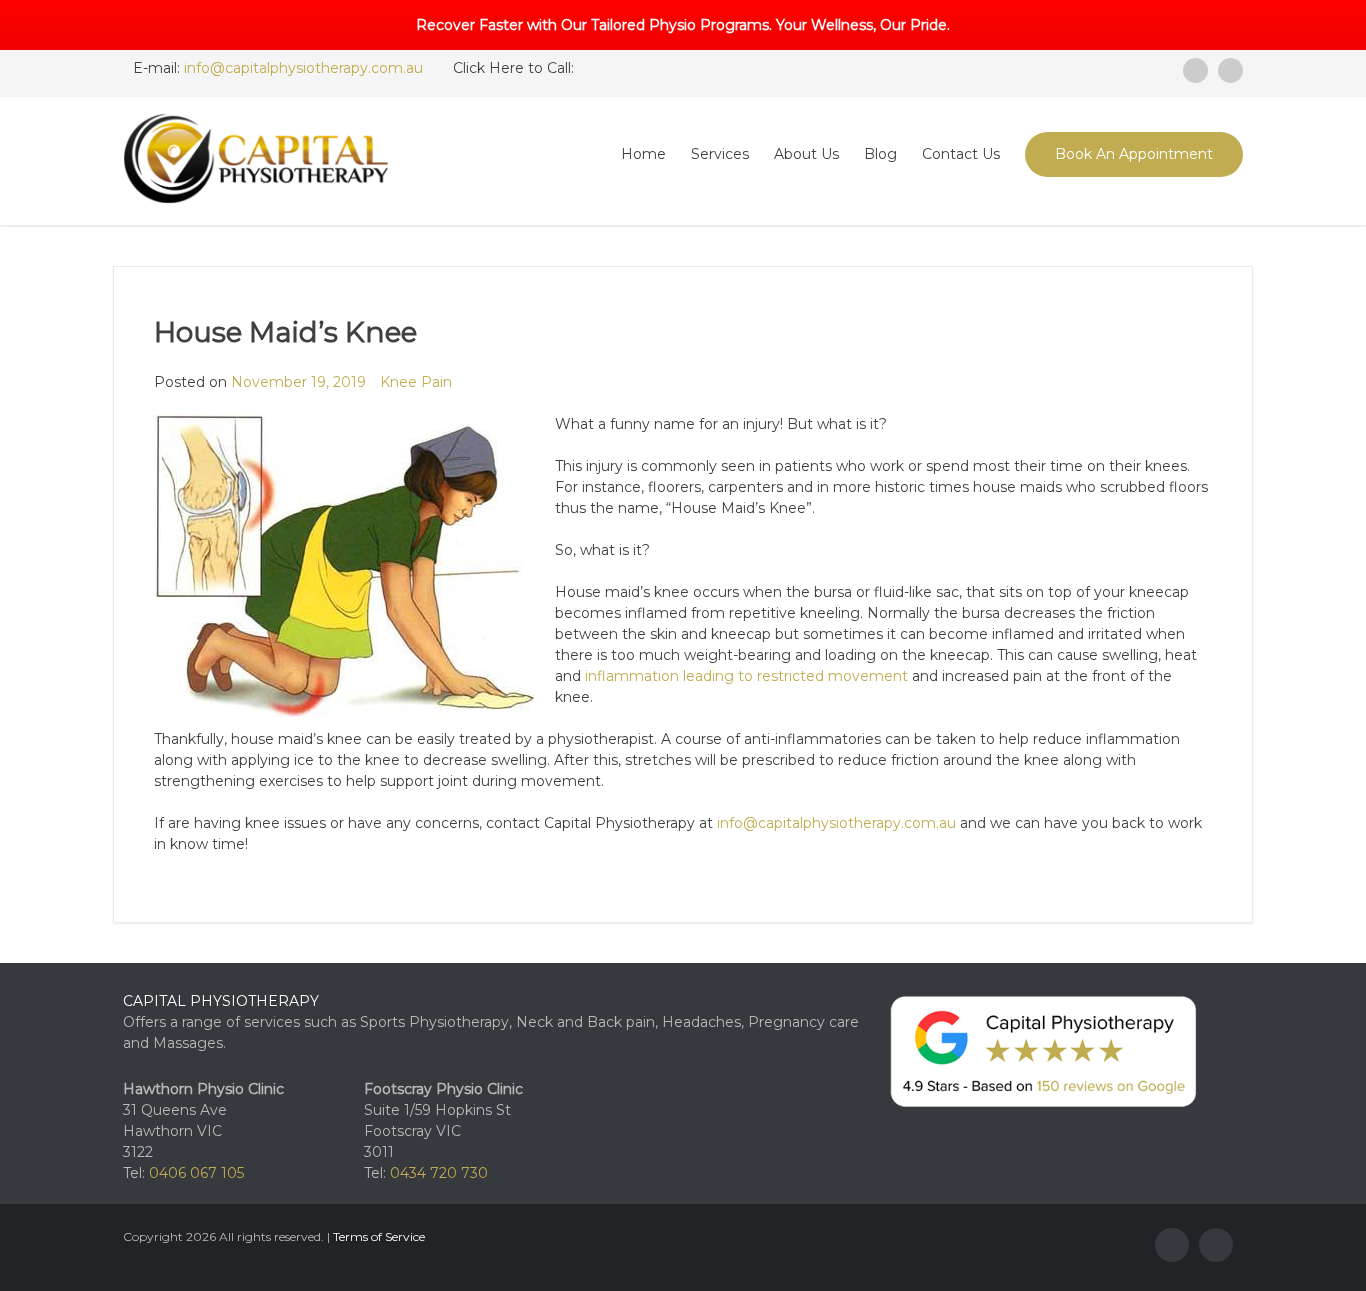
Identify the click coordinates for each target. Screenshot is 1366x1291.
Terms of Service (379, 1236)
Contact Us (961, 154)
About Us (806, 154)
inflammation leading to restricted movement (746, 676)
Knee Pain (416, 382)
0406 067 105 (196, 1173)
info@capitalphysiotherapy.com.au (303, 68)
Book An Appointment (1134, 154)
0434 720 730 (439, 1173)
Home (643, 154)
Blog (880, 154)
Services (720, 154)
